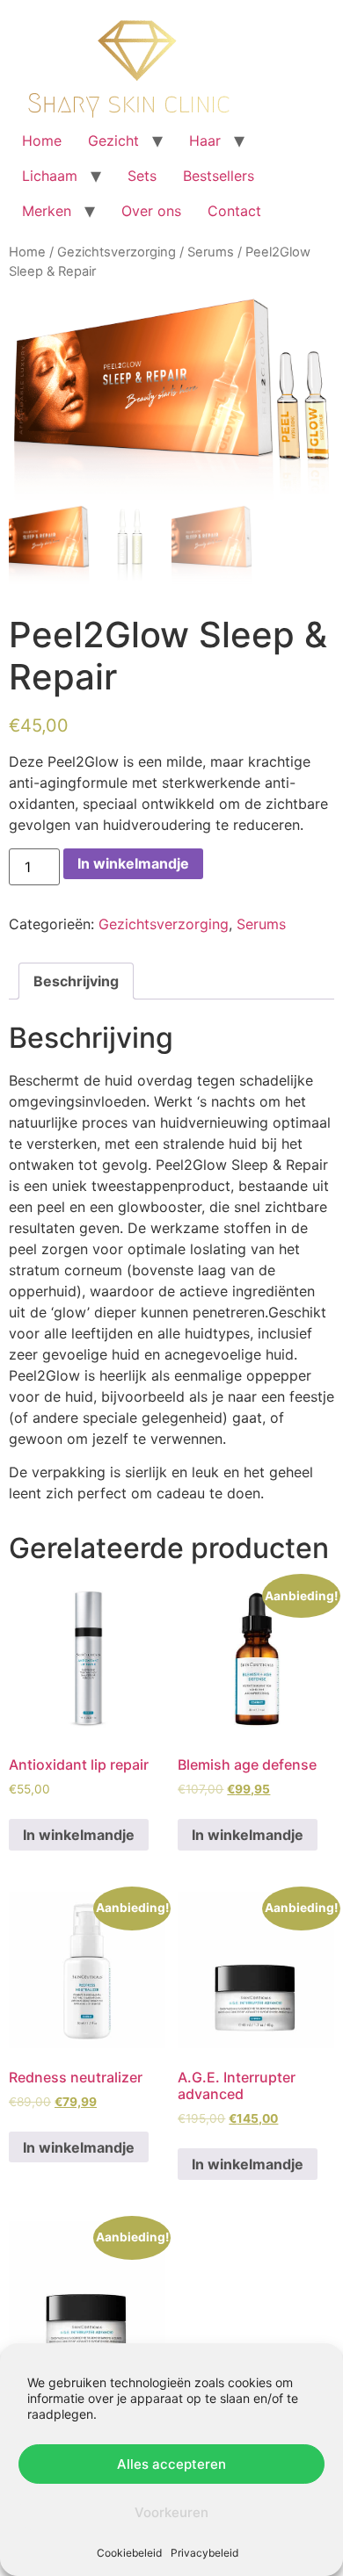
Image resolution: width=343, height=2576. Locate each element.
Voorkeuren (171, 2512)
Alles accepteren (171, 2464)
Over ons (151, 211)
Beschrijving (76, 981)
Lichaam (50, 176)
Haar (205, 141)
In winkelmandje (133, 863)
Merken (47, 211)
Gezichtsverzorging (117, 252)
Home (42, 141)
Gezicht (113, 141)
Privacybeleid (204, 2553)
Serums (211, 252)
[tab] (76, 981)
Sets (142, 176)
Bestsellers (219, 176)
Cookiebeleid (129, 2553)
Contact (234, 211)
